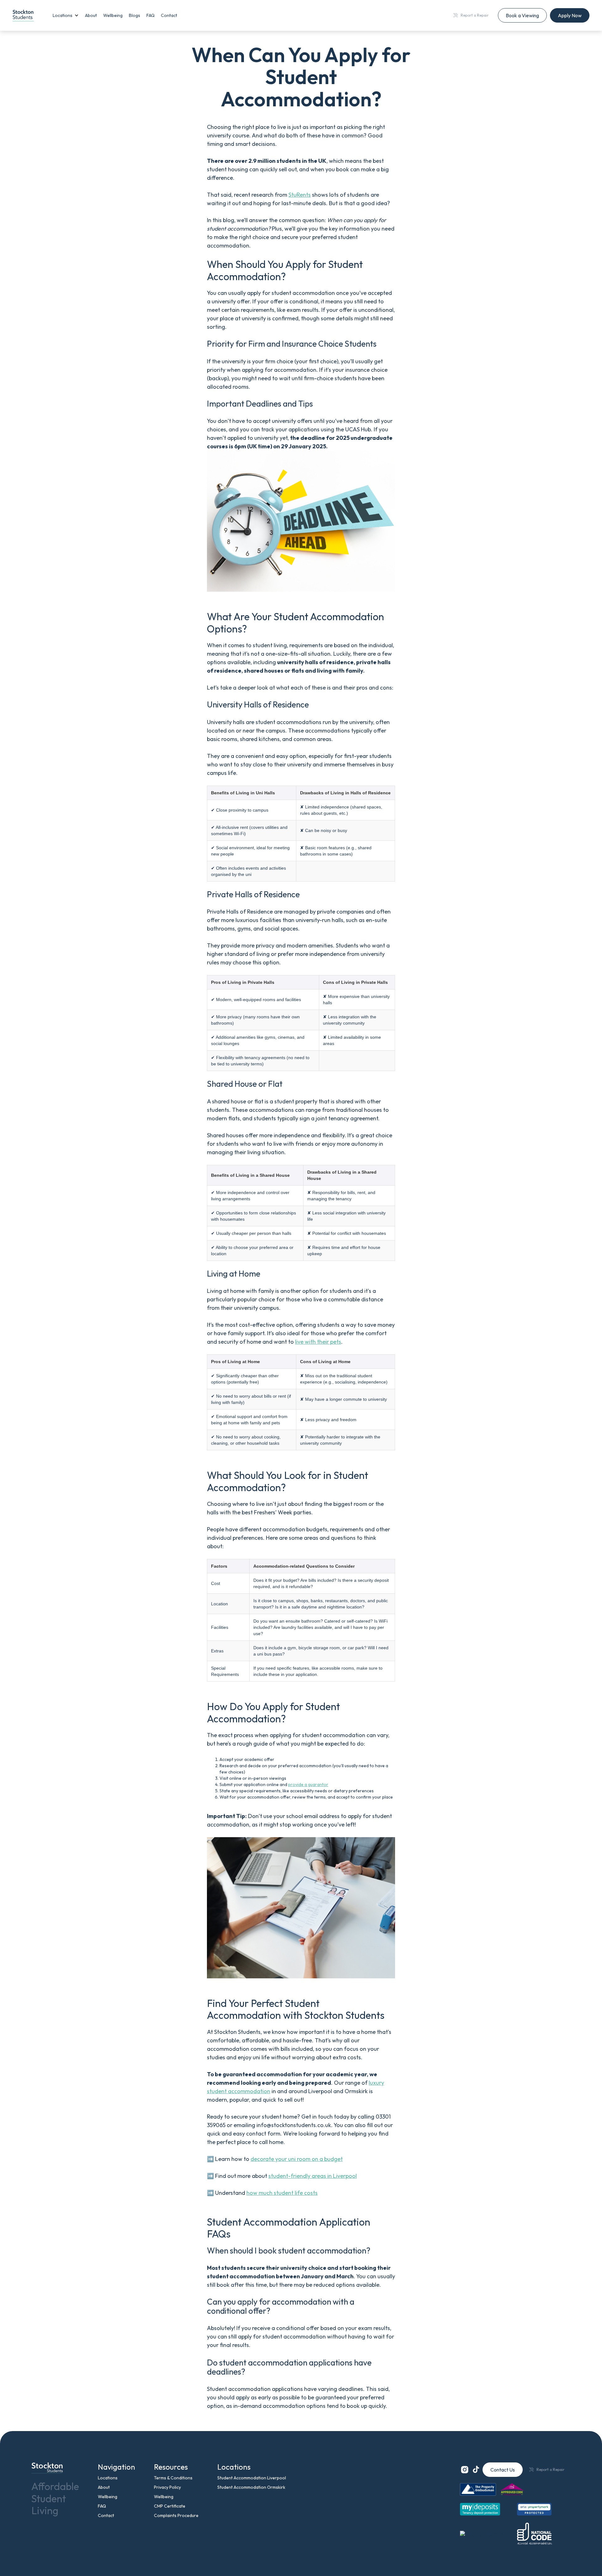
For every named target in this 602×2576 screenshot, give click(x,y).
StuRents (300, 195)
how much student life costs (282, 2193)
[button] (66, 15)
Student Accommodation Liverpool (252, 2478)
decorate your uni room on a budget (297, 2159)
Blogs (135, 15)
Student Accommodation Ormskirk (251, 2487)
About (91, 15)
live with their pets (318, 1342)
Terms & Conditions (173, 2478)
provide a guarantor (308, 1784)
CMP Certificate (170, 2506)
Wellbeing (113, 15)
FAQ (150, 15)
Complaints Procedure (176, 2515)
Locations (108, 2478)
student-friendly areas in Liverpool (313, 2176)
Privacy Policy (167, 2487)
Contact (169, 15)
